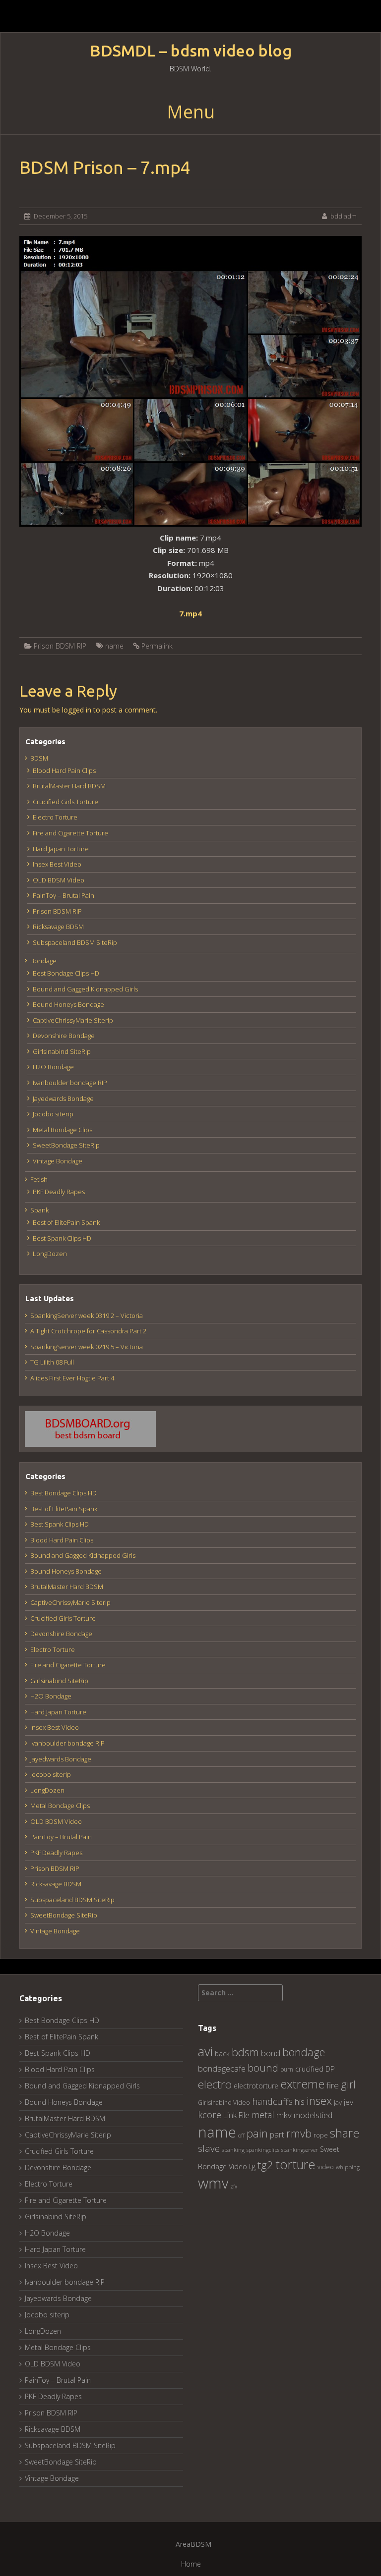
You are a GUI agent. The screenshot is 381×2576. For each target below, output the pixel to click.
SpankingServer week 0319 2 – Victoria (87, 1315)
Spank (39, 1210)
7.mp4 (190, 613)
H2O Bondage (53, 1067)
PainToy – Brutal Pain (63, 895)
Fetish (39, 1179)
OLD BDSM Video (59, 880)
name (114, 646)
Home (191, 2564)
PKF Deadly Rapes (59, 1192)
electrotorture (256, 2086)
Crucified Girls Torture (65, 802)
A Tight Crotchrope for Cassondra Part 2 (88, 1331)
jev (349, 2102)
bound (263, 2068)
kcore (210, 2114)
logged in (77, 710)
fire (333, 2085)
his (300, 2102)
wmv (213, 2183)
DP (330, 2069)
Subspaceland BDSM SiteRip (75, 942)
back (222, 2054)
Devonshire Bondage (64, 1036)
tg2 (265, 2165)
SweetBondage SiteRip (66, 1145)
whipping (348, 2167)
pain (257, 2133)
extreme (302, 2084)
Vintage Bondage (58, 1161)
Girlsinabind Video (224, 2103)
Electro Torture (55, 817)
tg (252, 2166)
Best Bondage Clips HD (66, 973)
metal (263, 2115)
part (277, 2135)
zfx (234, 2187)
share (345, 2133)
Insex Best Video (57, 864)
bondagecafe (222, 2068)
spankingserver (300, 2150)
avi (205, 2051)
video (326, 2167)
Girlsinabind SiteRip (62, 1051)
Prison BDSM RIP (60, 646)
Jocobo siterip (53, 1114)
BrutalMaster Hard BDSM (69, 786)
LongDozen (50, 1254)
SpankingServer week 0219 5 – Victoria (87, 1347)
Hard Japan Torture (61, 849)
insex (319, 2101)
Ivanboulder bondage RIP (70, 1083)
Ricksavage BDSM (58, 927)
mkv (284, 2115)
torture (295, 2164)
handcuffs (272, 2101)
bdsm (245, 2052)
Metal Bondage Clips (63, 1130)
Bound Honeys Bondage (68, 1004)
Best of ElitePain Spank (66, 1222)
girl (348, 2084)
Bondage (43, 961)
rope (321, 2135)
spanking (233, 2150)
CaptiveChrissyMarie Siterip (73, 1020)
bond (271, 2053)
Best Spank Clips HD (62, 1238)
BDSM (39, 758)
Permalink (157, 646)
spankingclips (263, 2150)
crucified (309, 2069)
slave (209, 2148)
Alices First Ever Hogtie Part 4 (72, 1378)
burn (287, 2069)
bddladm (344, 216)
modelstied (313, 2115)
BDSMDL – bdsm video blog (191, 51)
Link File (236, 2115)
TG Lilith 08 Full (52, 1362)
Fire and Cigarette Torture (70, 833)
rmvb (299, 2133)
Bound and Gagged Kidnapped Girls (85, 989)
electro (215, 2084)
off (241, 2135)
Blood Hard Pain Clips (64, 770)
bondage (304, 2052)
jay (338, 2102)
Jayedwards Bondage (63, 1098)
